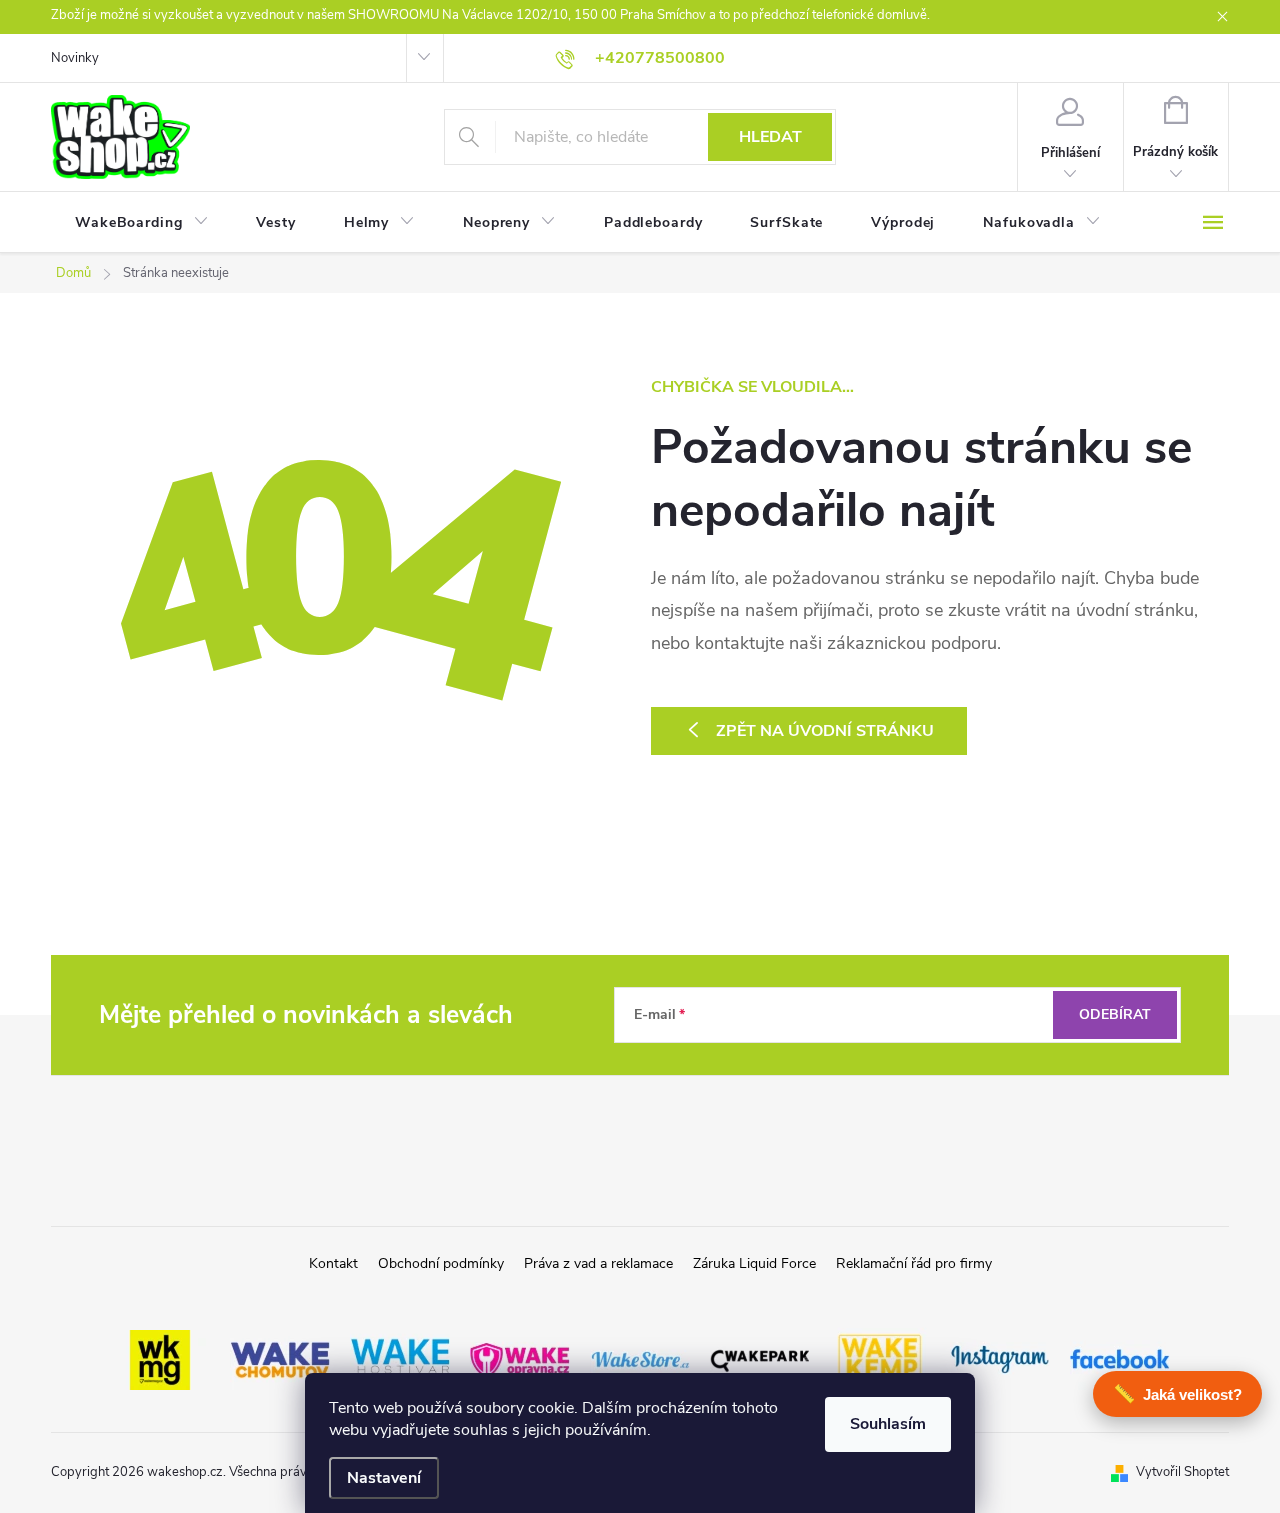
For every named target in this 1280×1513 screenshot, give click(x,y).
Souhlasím (888, 1424)
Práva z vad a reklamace (598, 1263)
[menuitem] (141, 223)
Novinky (75, 58)
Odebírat (1115, 1014)
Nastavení (384, 1478)
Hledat (770, 137)
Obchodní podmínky (441, 1263)
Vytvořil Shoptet (1182, 1472)
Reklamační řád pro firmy (914, 1263)
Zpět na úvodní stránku (825, 731)
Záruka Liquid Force (754, 1263)
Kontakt (333, 1263)
